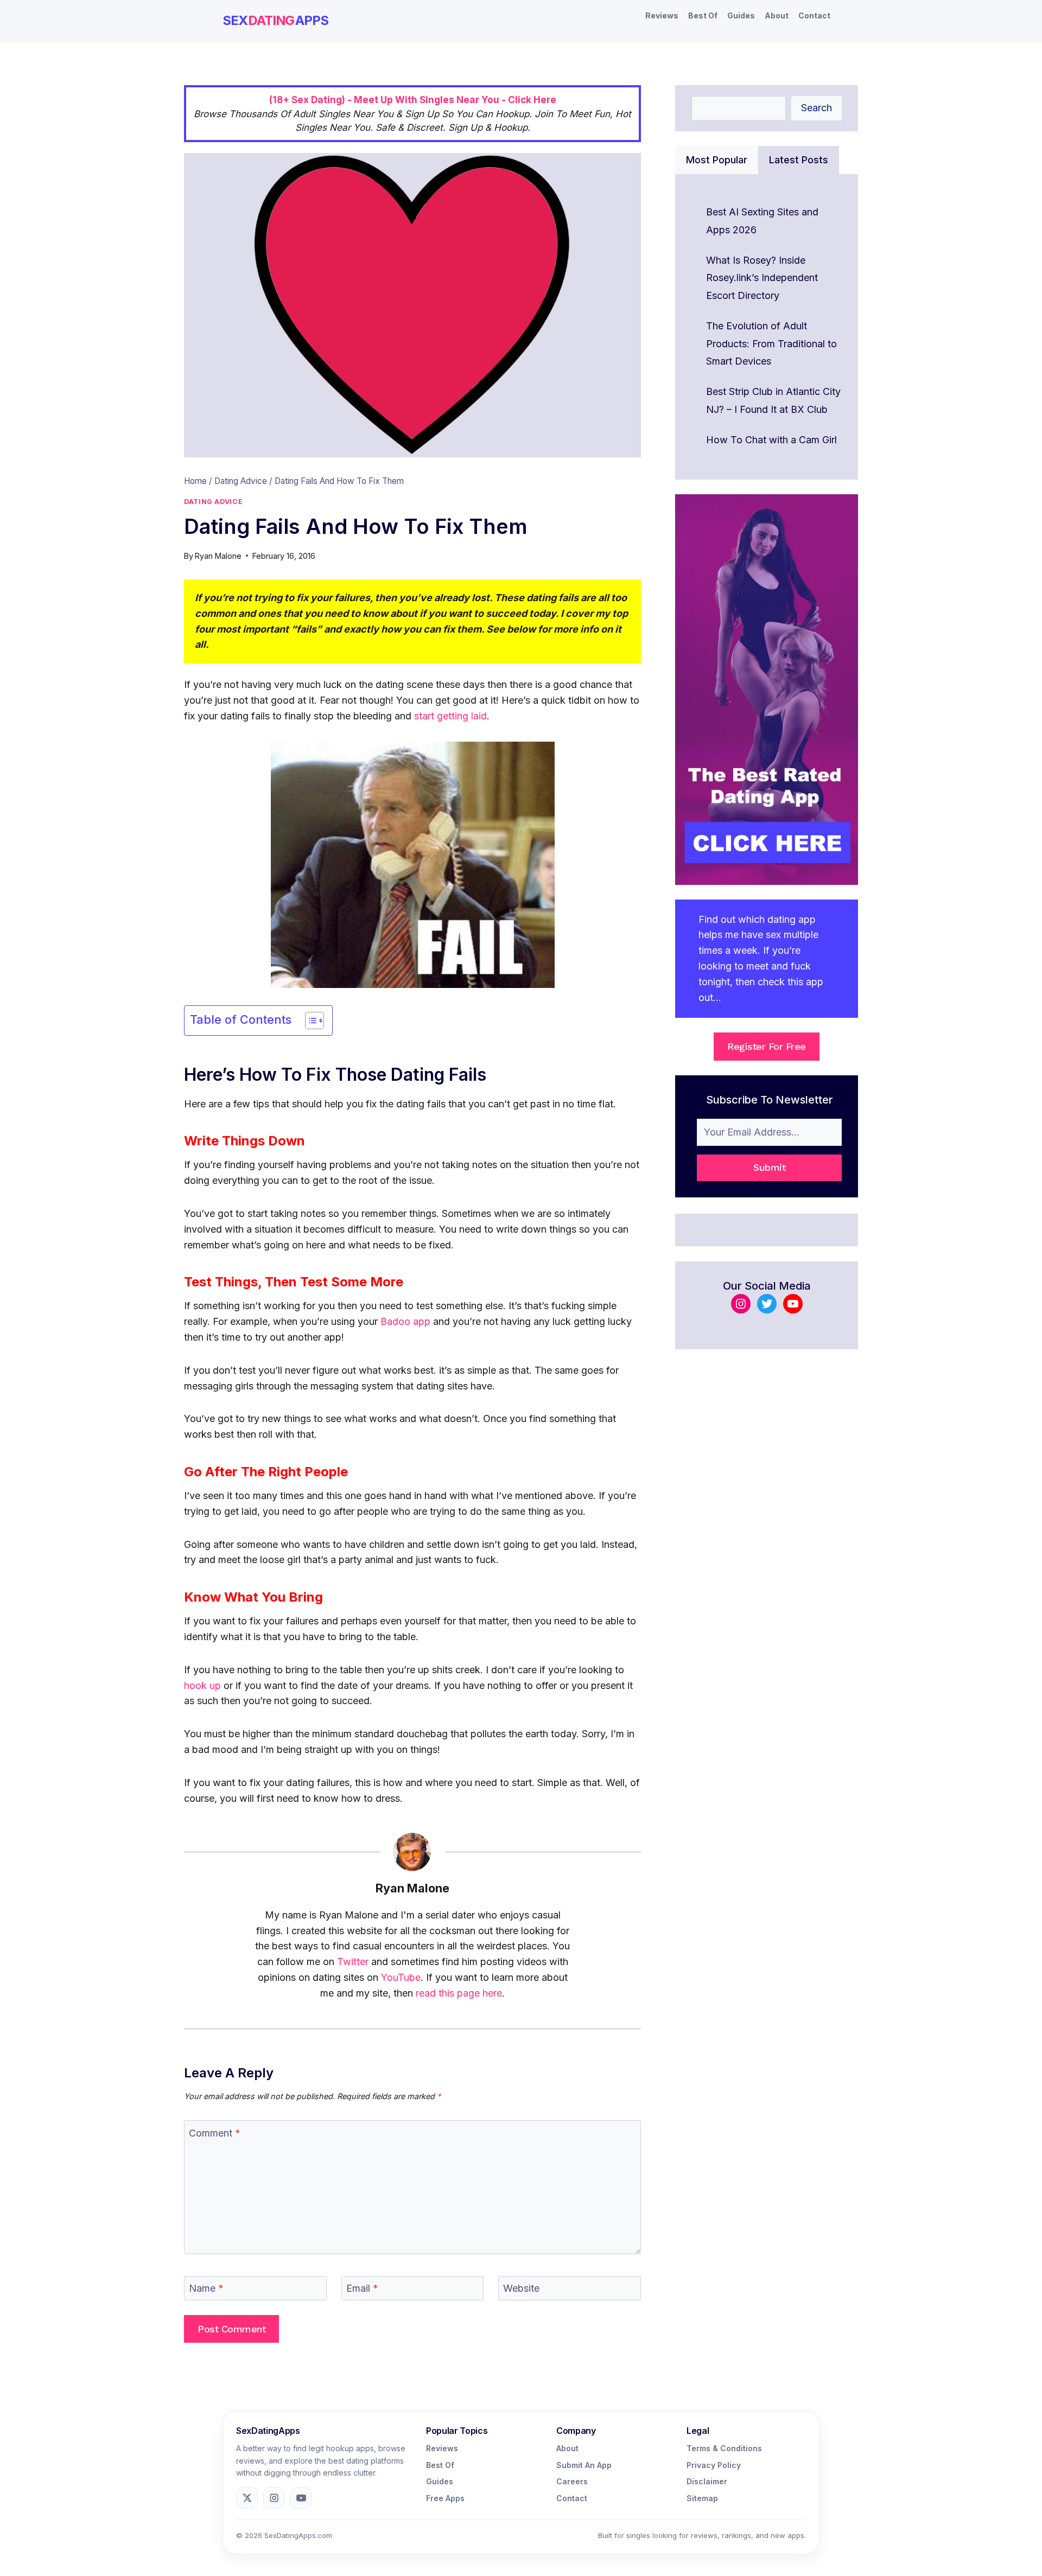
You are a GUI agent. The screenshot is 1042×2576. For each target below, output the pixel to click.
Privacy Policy (714, 2465)
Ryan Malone (218, 556)
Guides (741, 15)
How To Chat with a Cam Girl (771, 440)
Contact (814, 15)
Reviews (662, 15)
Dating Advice (213, 502)
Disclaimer (707, 2481)
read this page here (459, 1993)
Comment (215, 2133)
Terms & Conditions (724, 2448)
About (777, 15)
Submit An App (584, 2465)
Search (817, 108)
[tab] (717, 160)
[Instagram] (274, 2498)
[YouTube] (301, 2498)
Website (521, 2288)
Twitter (353, 1962)
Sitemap (702, 2498)
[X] (247, 2498)
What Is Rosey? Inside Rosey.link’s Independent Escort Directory (762, 278)
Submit (769, 1167)
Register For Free (767, 1046)
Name (206, 2288)
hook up (202, 1685)
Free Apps (445, 2498)
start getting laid (450, 716)
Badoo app (405, 1321)
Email (362, 2288)
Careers (572, 2481)
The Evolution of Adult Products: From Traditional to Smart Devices (771, 343)
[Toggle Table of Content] (309, 1021)
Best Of (703, 15)
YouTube (401, 1977)
